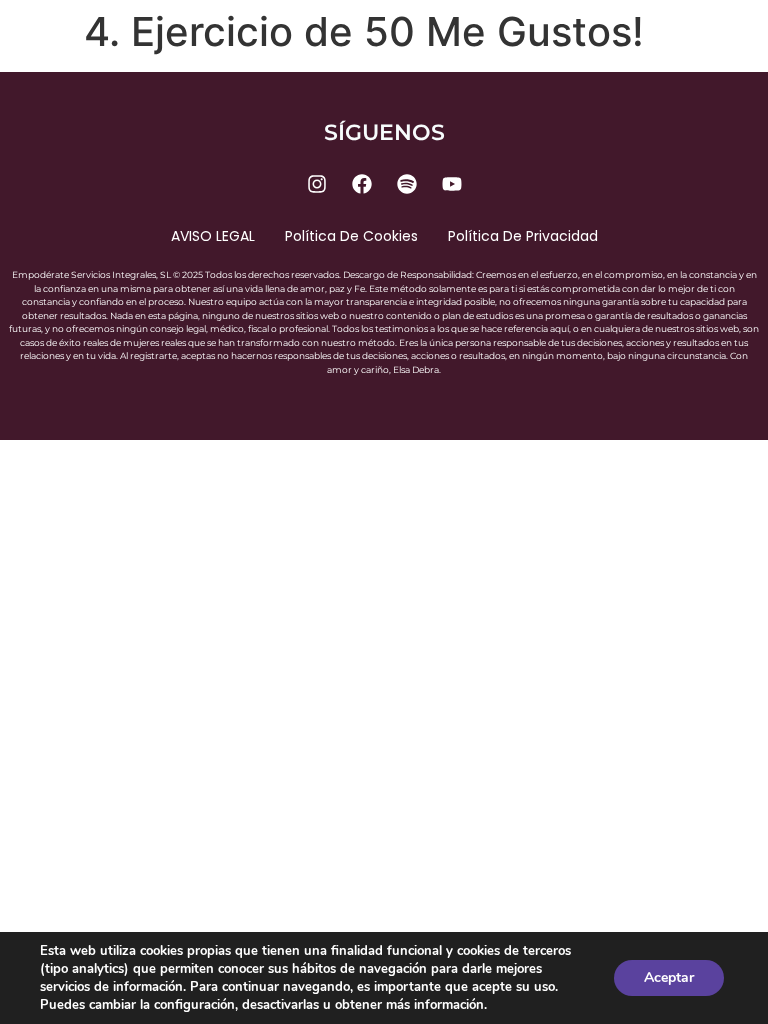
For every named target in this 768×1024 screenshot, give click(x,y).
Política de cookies (351, 236)
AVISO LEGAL (213, 236)
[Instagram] (317, 184)
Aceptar (669, 977)
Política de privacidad (523, 236)
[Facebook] (362, 184)
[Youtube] (452, 184)
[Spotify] (407, 184)
